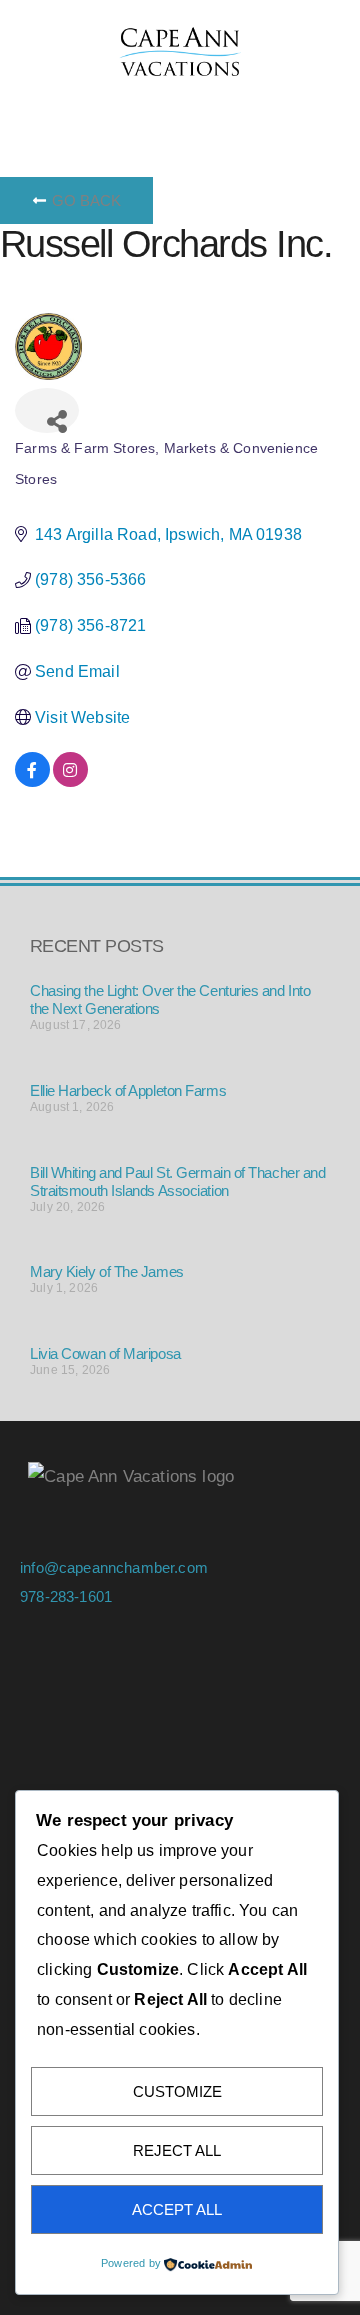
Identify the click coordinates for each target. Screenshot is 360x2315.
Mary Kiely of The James (107, 1271)
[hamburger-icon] (42, 101)
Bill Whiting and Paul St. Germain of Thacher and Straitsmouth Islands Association (177, 1181)
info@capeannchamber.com (114, 1567)
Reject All (177, 2150)
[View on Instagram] (70, 781)
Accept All (177, 2209)
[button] (205, 101)
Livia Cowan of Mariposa (105, 1353)
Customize (177, 2091)
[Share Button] (47, 410)
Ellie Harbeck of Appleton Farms (128, 1090)
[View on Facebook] (32, 781)
